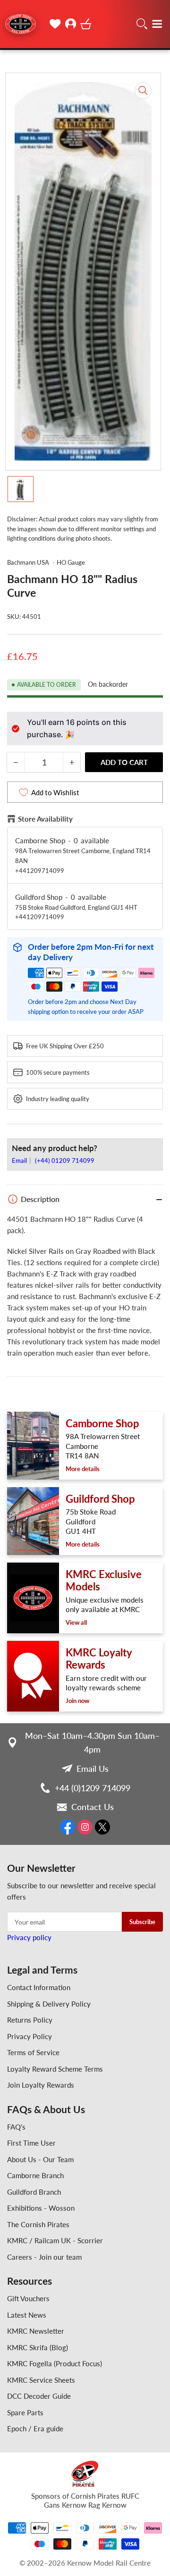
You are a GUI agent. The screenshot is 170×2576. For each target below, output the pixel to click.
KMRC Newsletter (36, 2331)
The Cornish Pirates (38, 2224)
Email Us (93, 1769)
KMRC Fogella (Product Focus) (55, 2363)
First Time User (31, 2143)
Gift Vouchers (28, 2298)
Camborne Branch (35, 2175)
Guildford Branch (34, 2192)
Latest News (27, 2315)
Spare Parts (25, 2412)
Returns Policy (30, 2020)
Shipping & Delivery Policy (49, 2004)
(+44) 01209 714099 (65, 1160)
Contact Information (39, 1987)
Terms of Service (33, 2052)
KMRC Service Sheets (41, 2380)
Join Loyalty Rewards (41, 2085)
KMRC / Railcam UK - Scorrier (55, 2240)
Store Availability (45, 819)
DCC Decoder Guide (39, 2396)
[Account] (70, 24)
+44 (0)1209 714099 (93, 1788)
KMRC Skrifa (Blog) (38, 2347)
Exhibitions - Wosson (41, 2208)
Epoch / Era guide (35, 2428)
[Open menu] (157, 24)
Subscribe (142, 1922)
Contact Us (93, 1807)
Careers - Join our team (44, 2257)
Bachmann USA (28, 562)
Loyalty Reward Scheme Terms (55, 2069)
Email (20, 1160)
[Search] (142, 24)
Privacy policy (29, 1937)
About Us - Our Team (40, 2159)
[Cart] (86, 24)
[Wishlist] (55, 24)
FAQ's (16, 2127)
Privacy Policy (30, 2036)
